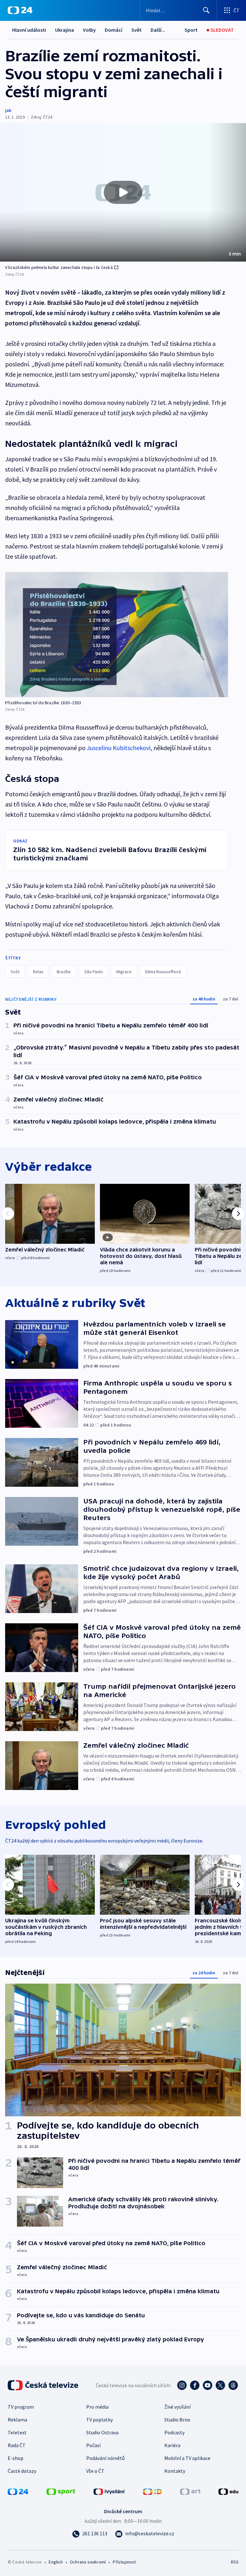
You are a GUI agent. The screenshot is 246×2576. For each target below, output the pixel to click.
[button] (123, 192)
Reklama (17, 2420)
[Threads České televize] (233, 2385)
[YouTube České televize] (208, 2385)
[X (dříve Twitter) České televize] (220, 2385)
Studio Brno (177, 2420)
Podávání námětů (105, 2458)
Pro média (97, 2407)
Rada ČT (17, 2445)
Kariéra (172, 2445)
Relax (38, 972)
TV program (21, 2407)
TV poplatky (99, 2420)
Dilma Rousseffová (163, 972)
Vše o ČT (95, 2471)
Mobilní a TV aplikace (187, 2458)
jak (8, 110)
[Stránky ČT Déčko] (152, 2491)
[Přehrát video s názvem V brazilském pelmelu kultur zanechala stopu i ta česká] (123, 192)
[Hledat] (206, 10)
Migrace (124, 972)
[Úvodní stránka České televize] (44, 2385)
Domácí (114, 30)
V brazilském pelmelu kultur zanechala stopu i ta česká (59, 267)
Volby (89, 30)
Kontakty (175, 2471)
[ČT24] (20, 10)
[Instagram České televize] (182, 2385)
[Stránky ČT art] (190, 2491)
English (56, 2562)
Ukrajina (65, 30)
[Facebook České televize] (195, 2385)
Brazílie (64, 972)
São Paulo (94, 972)
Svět (136, 30)
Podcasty (174, 2432)
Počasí (93, 2445)
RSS (235, 2562)
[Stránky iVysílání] (109, 2491)
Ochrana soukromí (88, 2562)
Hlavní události (29, 30)
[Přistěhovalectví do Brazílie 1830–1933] (117, 635)
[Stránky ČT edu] (228, 2491)
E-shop (16, 2458)
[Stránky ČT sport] (61, 2491)
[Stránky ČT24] (18, 2491)
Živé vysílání (177, 2407)
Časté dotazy (22, 2471)
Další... (158, 30)
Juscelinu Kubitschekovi (119, 748)
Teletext (17, 2432)
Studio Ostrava (102, 2432)
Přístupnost (124, 2562)
